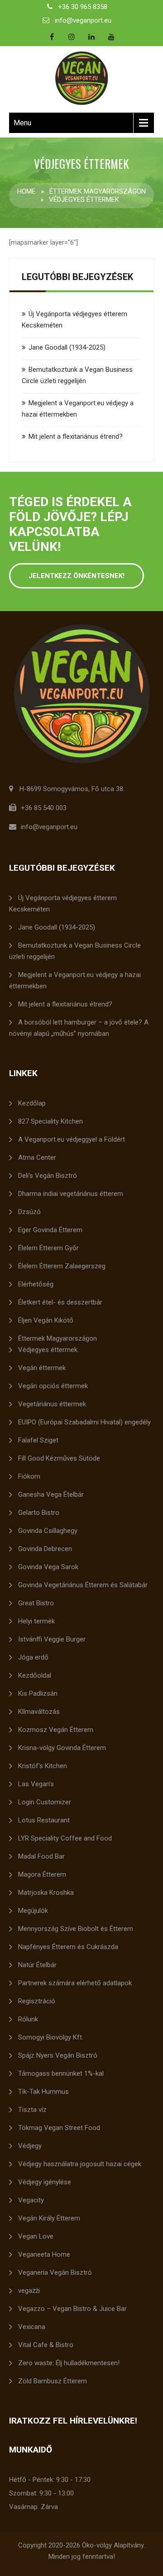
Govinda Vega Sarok (48, 1567)
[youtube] (111, 37)
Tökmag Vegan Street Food (59, 2128)
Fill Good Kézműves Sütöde (59, 1458)
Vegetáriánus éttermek (52, 1404)
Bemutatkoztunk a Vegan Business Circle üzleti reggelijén (75, 951)
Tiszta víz (32, 2110)
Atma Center (37, 1158)
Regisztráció (37, 2001)
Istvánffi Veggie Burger (52, 1639)
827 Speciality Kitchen (50, 1121)
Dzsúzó (29, 1212)
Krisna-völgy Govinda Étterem (62, 1748)
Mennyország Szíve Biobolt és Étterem (76, 1929)
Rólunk (28, 2019)
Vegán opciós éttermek (53, 1386)
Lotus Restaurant (44, 1820)
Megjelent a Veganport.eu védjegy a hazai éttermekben (75, 980)
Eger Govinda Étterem (50, 1230)
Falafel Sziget (38, 1440)
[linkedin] (91, 37)
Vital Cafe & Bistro (46, 2345)
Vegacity (31, 2200)
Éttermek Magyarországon (98, 191)
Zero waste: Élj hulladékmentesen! (69, 2363)
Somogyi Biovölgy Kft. (51, 2037)
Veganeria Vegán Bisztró (55, 2272)
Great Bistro (36, 1603)
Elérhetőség (36, 1284)
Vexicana (32, 2327)
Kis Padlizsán (38, 1694)
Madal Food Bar (41, 1856)
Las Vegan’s (36, 1784)
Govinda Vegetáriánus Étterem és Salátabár (83, 1585)
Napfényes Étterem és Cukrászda (68, 1947)
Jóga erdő (33, 1657)
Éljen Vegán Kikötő (46, 1320)
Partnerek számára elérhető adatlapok (75, 1983)
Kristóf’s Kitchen (43, 1766)
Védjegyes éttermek (48, 1350)
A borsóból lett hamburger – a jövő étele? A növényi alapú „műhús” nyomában (79, 1028)
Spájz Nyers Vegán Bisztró (58, 2055)
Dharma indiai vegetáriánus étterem (71, 1194)
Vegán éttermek (42, 1368)
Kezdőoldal (35, 1675)
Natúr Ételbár (37, 1965)
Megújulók (33, 1911)
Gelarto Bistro (39, 1513)
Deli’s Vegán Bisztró (48, 1176)
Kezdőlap (32, 1103)
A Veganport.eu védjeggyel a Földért (72, 1139)
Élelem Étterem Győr (48, 1248)
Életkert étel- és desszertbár (60, 1302)
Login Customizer (45, 1802)
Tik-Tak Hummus (43, 2092)
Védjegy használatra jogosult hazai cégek (80, 2164)
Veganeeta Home (44, 2254)
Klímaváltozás (39, 1712)
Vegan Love (36, 2236)
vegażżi (29, 2291)
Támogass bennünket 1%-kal (61, 2073)
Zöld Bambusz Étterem (53, 2381)
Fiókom (29, 1476)
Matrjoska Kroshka (46, 1893)
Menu (22, 123)
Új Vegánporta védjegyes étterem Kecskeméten (63, 904)
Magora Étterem (42, 1874)
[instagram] (72, 37)
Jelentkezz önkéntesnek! (77, 576)
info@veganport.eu (83, 20)
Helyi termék (36, 1621)
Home (26, 191)
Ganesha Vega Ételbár (51, 1494)
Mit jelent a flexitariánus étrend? (76, 436)
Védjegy (30, 2146)
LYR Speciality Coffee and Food (65, 1838)
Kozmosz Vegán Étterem (56, 1730)
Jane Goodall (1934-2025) (67, 347)
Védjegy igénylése (45, 2182)
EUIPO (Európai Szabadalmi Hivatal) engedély (84, 1422)
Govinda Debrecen (45, 1549)
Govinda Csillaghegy (48, 1531)
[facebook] (52, 37)
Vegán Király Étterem (49, 2218)
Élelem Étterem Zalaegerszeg (62, 1266)
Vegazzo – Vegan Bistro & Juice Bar (72, 2309)
